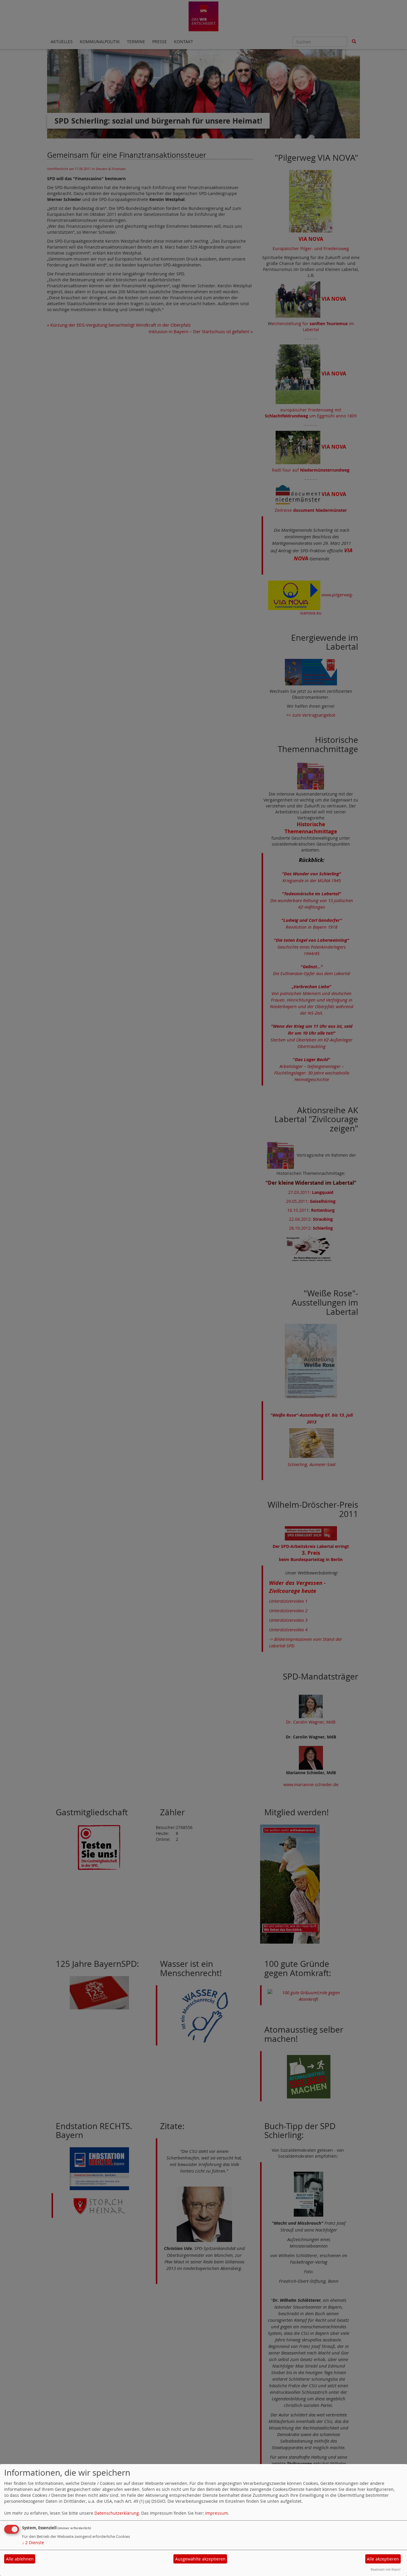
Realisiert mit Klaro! (386, 2569)
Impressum (217, 2513)
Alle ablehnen (20, 2559)
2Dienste (33, 2543)
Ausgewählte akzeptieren (200, 2559)
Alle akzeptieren (383, 2559)
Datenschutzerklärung (117, 2513)
